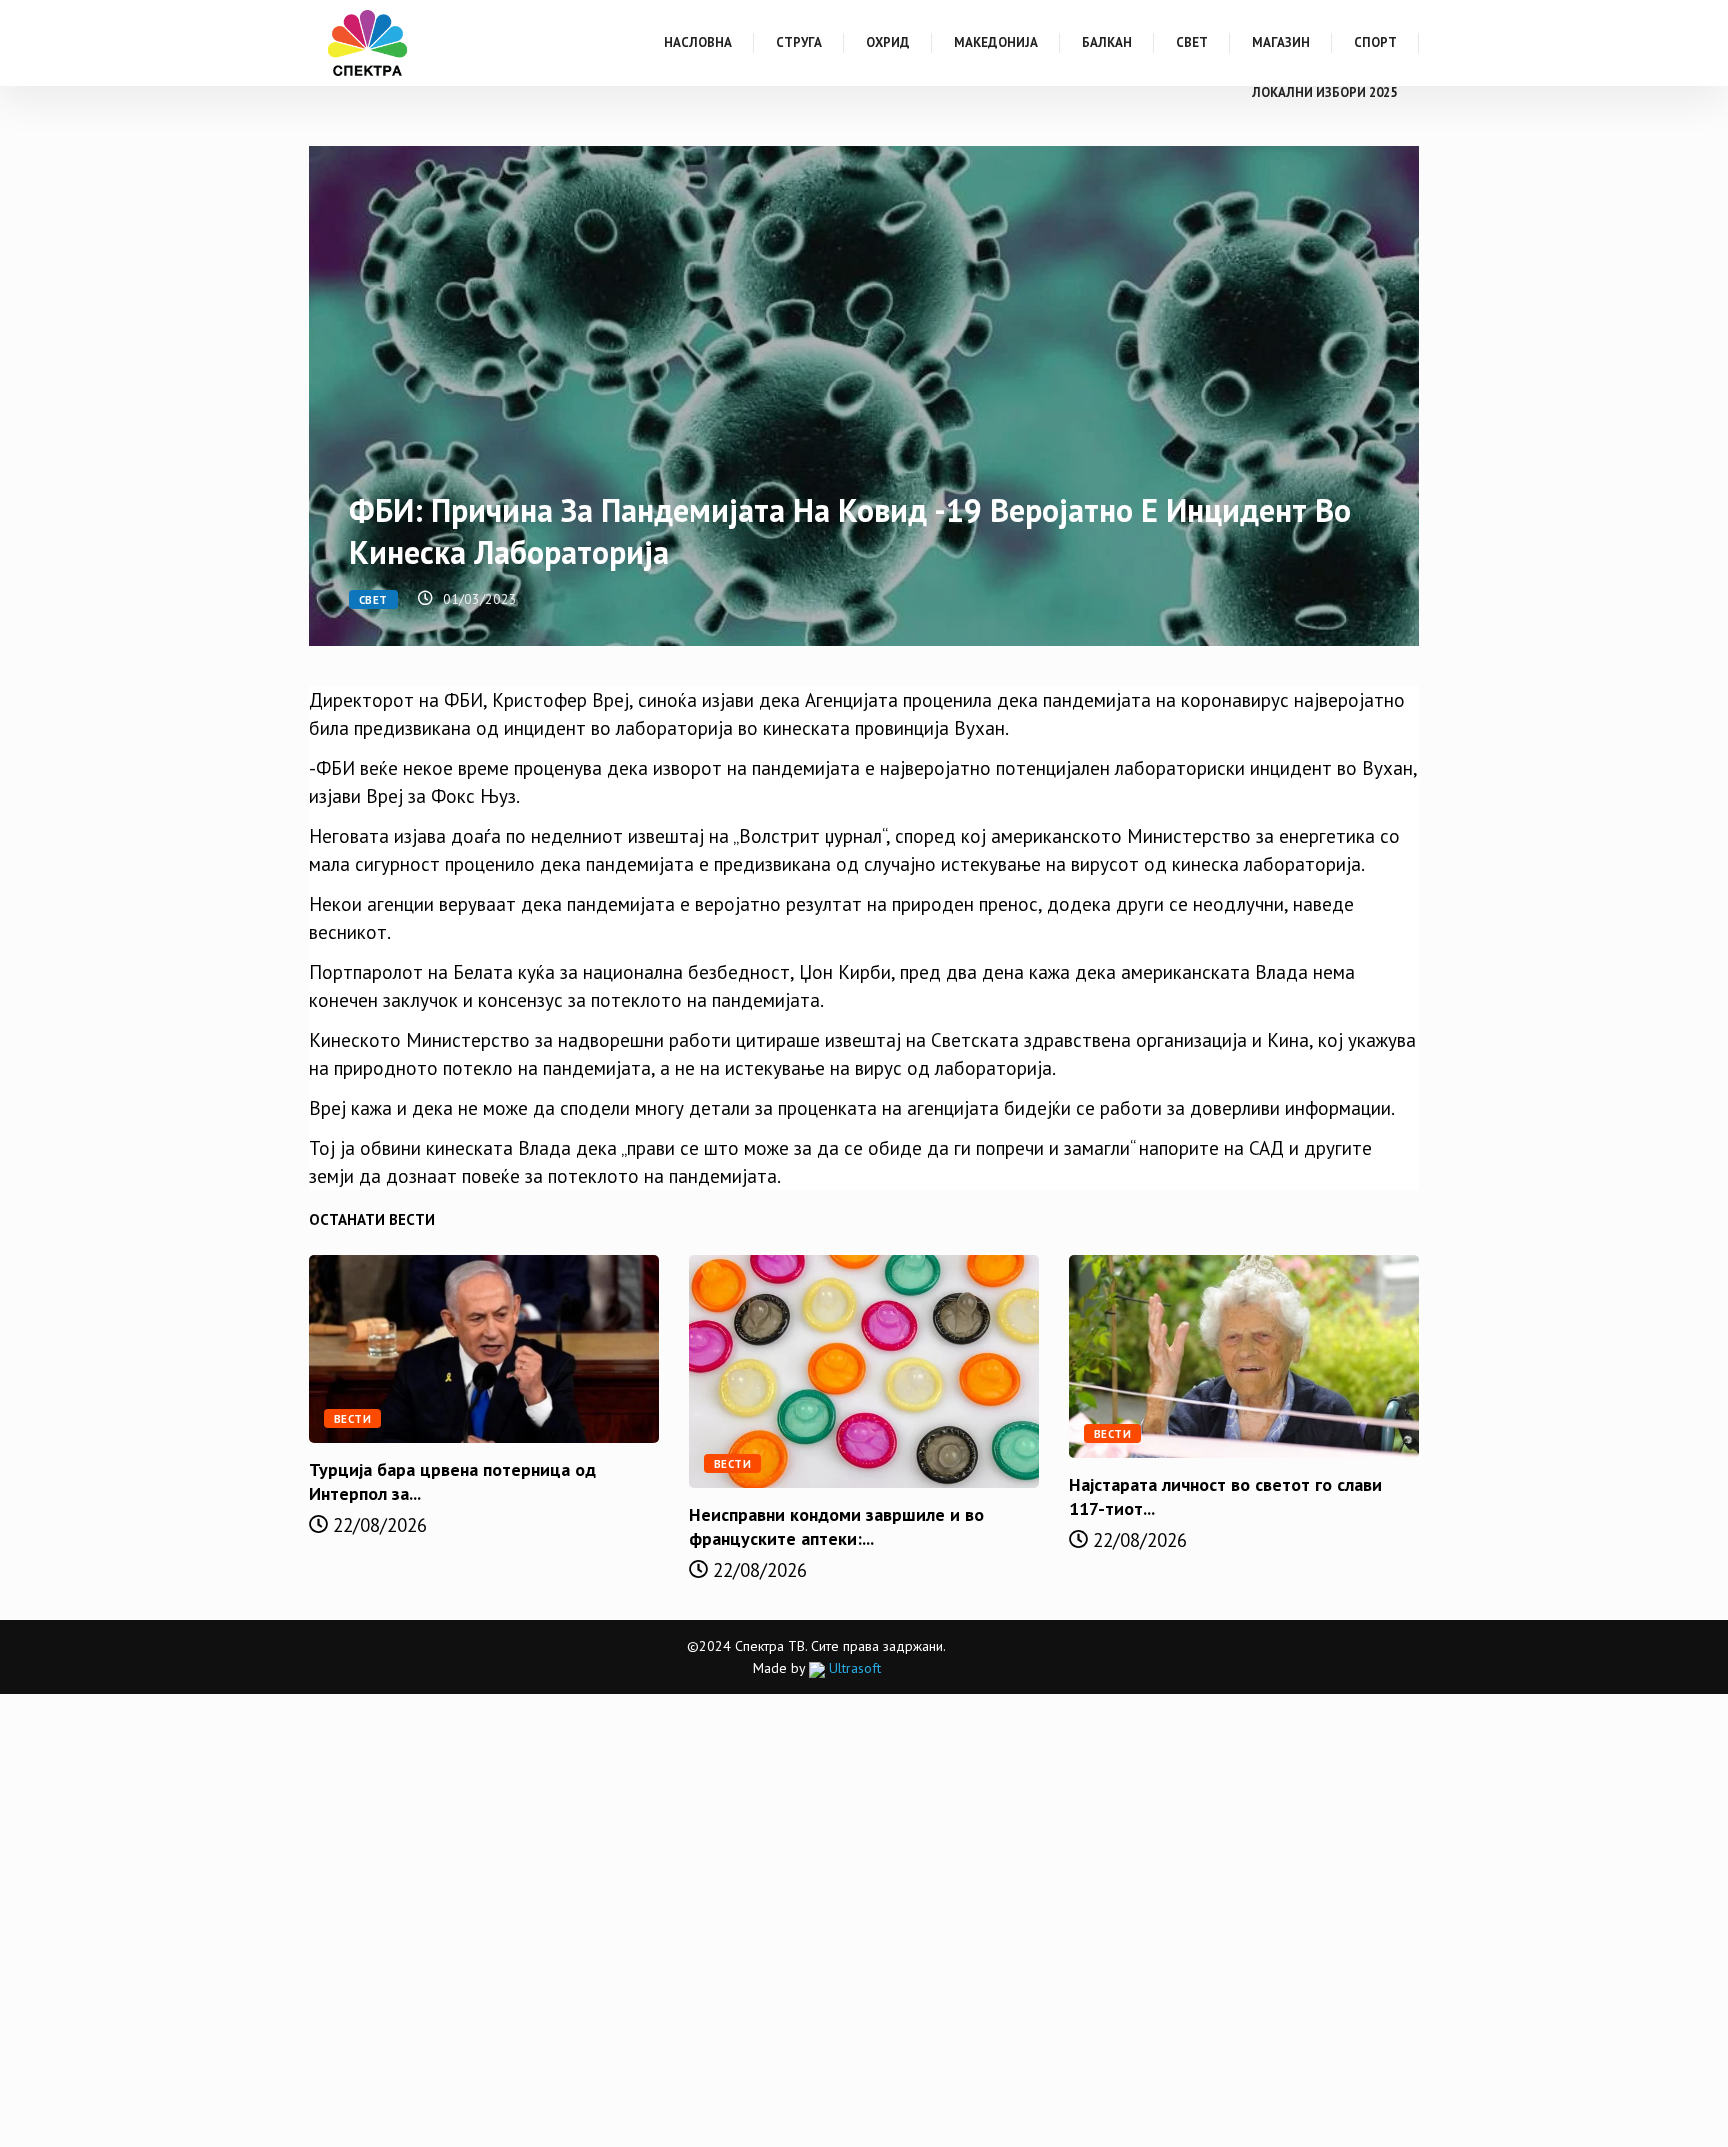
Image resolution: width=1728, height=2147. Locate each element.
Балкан (1107, 42)
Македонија (996, 42)
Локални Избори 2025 (1324, 92)
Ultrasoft (853, 1668)
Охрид (888, 42)
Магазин (1281, 42)
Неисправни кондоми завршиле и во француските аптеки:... (836, 1526)
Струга (799, 42)
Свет (1192, 42)
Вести (352, 1419)
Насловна (698, 42)
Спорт (1375, 42)
